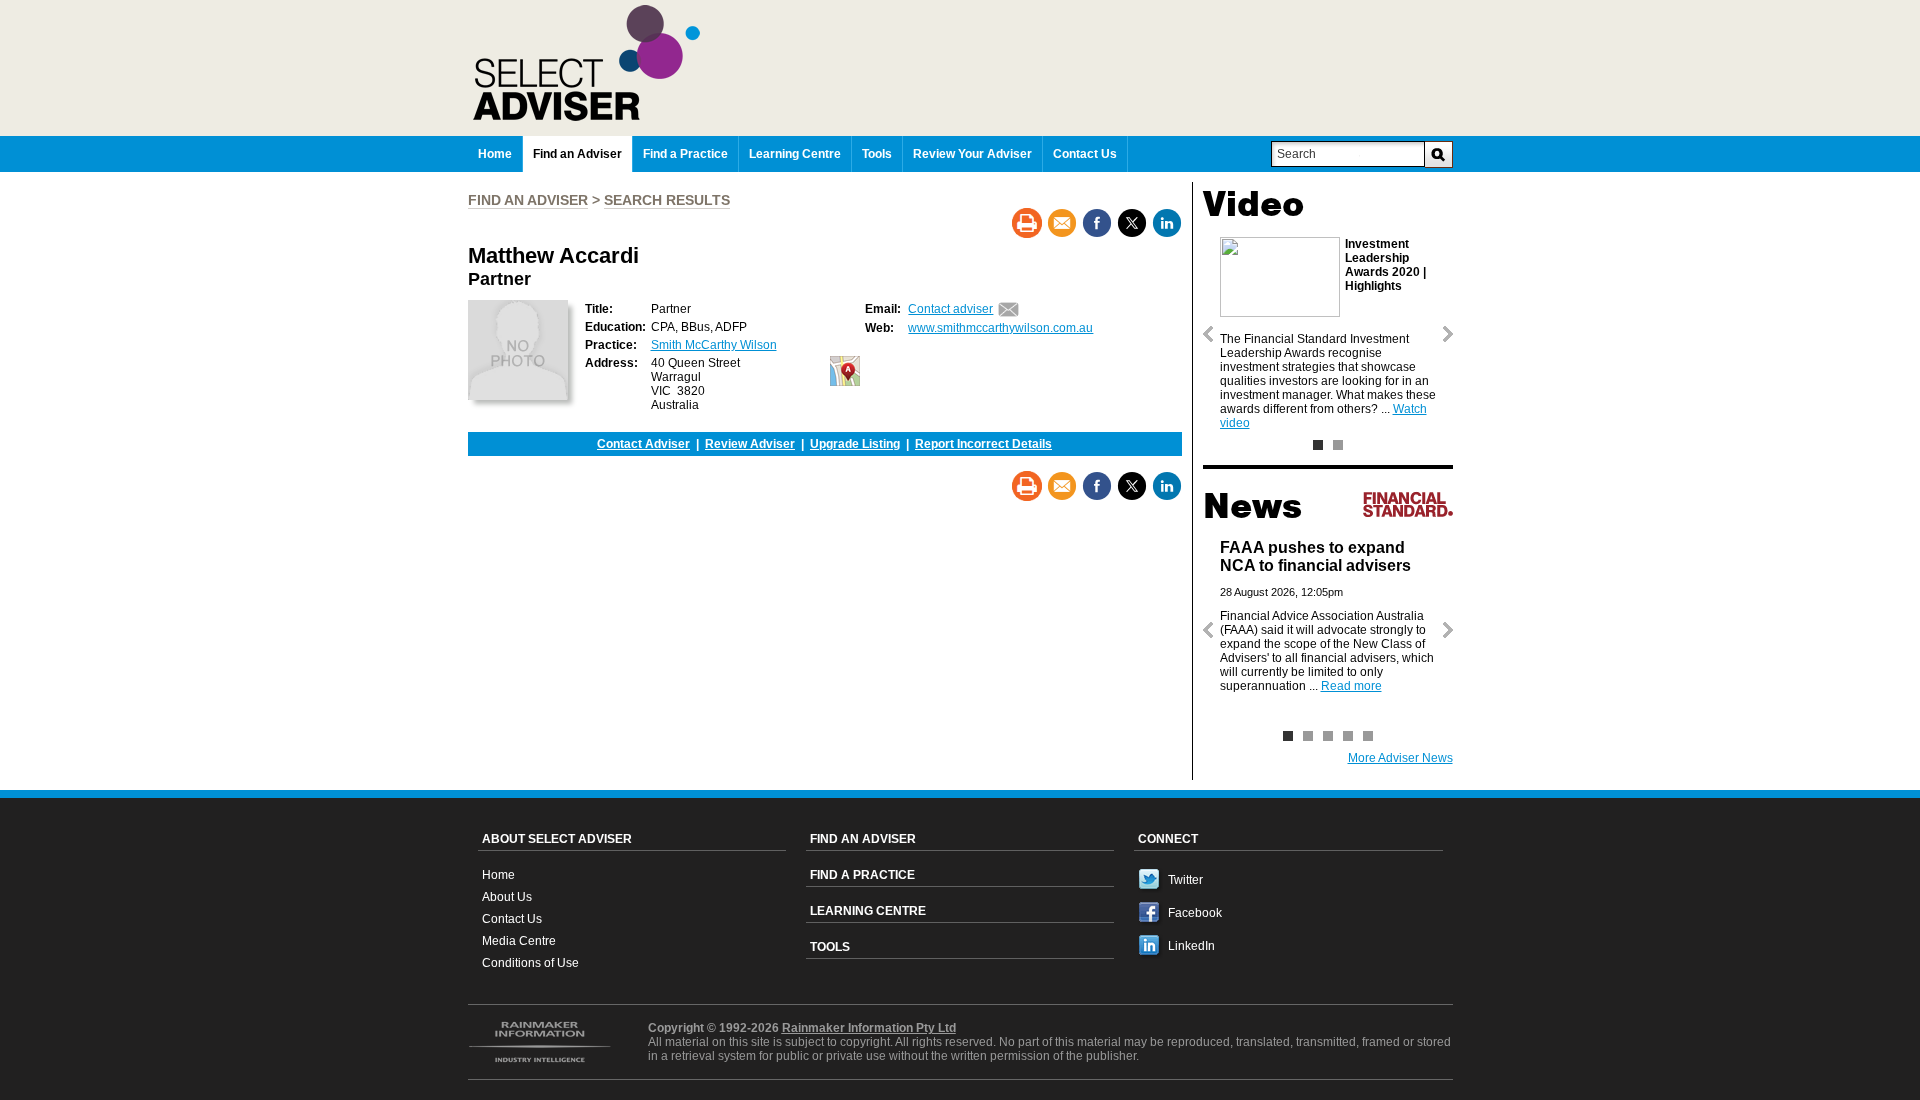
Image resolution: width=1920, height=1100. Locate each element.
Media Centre (519, 941)
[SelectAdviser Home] (963, 63)
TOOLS (830, 947)
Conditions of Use (530, 963)
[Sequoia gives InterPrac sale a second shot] (1308, 736)
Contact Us (512, 919)
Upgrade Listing (855, 444)
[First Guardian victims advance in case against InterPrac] (1348, 736)
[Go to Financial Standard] (1408, 504)
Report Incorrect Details (983, 444)
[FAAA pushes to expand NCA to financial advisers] (1288, 736)
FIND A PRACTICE (862, 875)
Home (498, 875)
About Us (507, 897)
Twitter (1185, 880)
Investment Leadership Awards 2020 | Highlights (1385, 265)
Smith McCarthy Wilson (714, 345)
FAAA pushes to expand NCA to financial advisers (1315, 556)
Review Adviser (750, 444)
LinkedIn (1191, 946)
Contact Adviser (643, 444)
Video (1253, 204)
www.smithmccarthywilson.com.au (1000, 328)
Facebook (1195, 913)
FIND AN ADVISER (528, 200)
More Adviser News (1400, 758)
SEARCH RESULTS (667, 200)
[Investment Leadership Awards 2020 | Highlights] (1318, 445)
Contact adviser (950, 309)
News (1252, 506)
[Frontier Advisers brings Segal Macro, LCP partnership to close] (1368, 736)
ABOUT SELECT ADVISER (557, 839)
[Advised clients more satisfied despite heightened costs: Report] (1328, 736)
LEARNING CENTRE (868, 911)
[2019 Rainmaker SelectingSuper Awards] (1338, 445)
